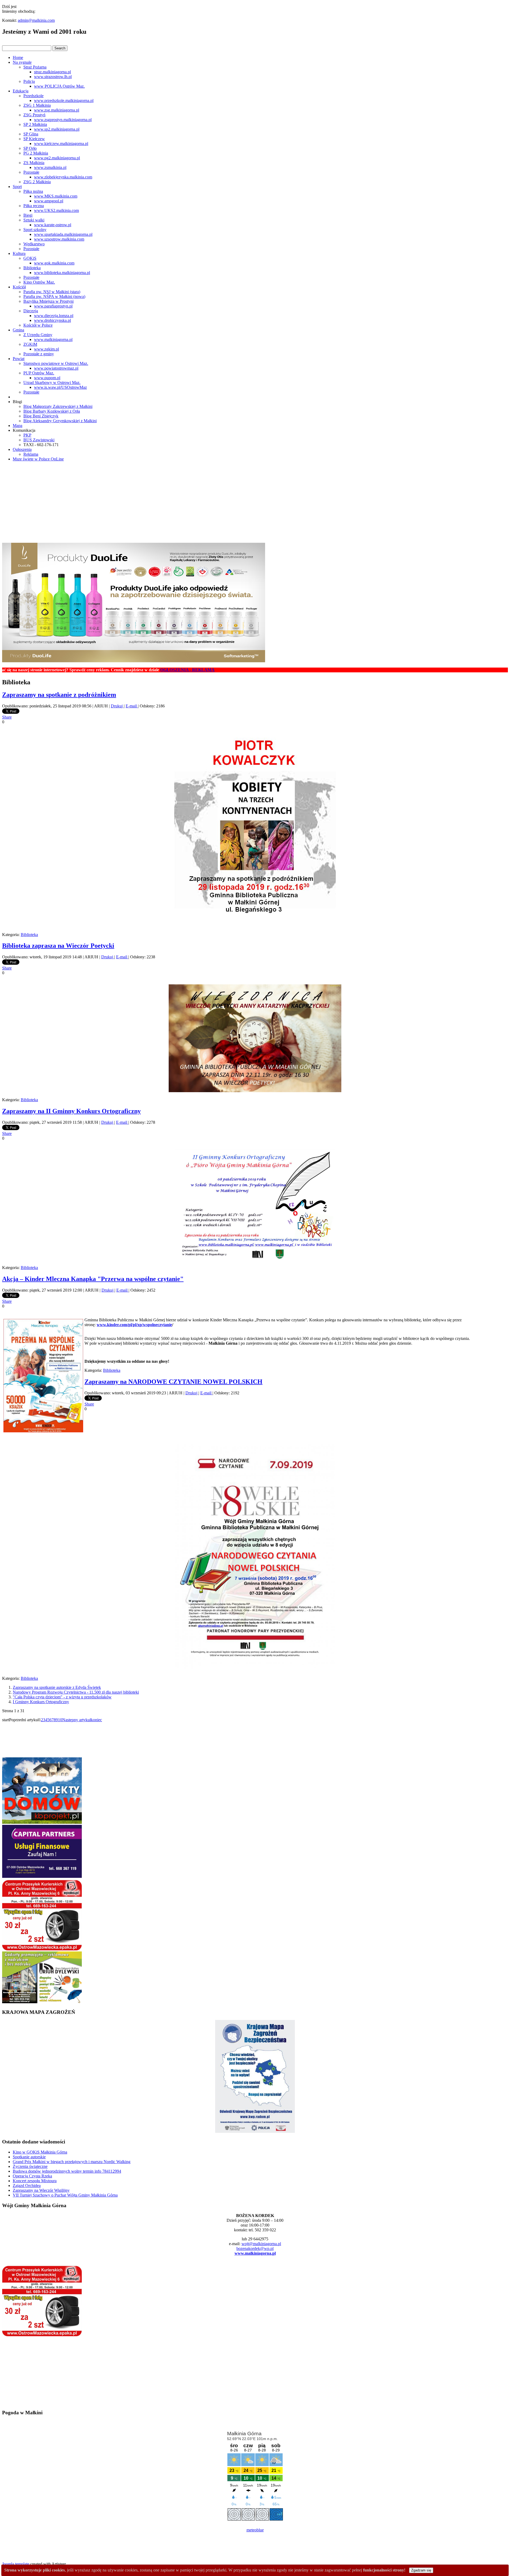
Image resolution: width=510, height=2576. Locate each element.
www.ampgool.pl (49, 201)
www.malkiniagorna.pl (53, 339)
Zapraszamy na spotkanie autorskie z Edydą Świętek (57, 1687)
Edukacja (21, 91)
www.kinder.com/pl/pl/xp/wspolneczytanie (134, 1325)
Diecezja (31, 311)
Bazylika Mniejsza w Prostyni (48, 301)
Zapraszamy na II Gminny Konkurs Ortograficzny (71, 1111)
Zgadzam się (421, 2570)
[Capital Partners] (42, 1876)
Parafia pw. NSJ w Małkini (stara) (52, 292)
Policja (29, 81)
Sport (17, 187)
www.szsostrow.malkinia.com (59, 239)
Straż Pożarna (35, 67)
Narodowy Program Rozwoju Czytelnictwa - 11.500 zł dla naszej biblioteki (76, 1692)
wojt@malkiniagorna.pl (261, 2244)
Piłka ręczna (34, 206)
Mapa (18, 426)
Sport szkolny (35, 230)
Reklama (31, 454)
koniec (96, 1720)
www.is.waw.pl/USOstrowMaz (60, 387)
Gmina (18, 330)
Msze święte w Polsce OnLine (38, 459)
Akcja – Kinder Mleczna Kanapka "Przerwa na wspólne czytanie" (93, 1279)
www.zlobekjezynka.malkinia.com (63, 177)
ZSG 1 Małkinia (37, 105)
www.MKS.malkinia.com (56, 196)
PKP (27, 435)
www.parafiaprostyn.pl (53, 306)
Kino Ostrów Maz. (39, 282)
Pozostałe (31, 172)
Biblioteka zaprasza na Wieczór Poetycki (58, 946)
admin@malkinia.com (36, 20)
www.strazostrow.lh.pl (53, 77)
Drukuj (117, 706)
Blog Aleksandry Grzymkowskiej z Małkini (60, 421)
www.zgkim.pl (46, 349)
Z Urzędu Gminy (38, 335)
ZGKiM (30, 344)
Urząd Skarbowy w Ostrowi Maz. (52, 383)
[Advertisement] (255, 503)
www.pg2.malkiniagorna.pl (57, 158)
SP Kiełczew (34, 139)
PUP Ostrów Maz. (39, 373)
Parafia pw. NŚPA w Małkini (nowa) (54, 296)
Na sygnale (22, 62)
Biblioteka (32, 268)
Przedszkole (33, 96)
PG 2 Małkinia (36, 153)
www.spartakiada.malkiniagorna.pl (63, 234)
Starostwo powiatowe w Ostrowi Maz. (56, 363)
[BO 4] (42, 2002)
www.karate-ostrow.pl (53, 225)
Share (7, 717)
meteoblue (255, 2530)
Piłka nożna (33, 191)
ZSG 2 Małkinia (37, 182)
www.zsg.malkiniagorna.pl (57, 110)
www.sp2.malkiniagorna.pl (57, 129)
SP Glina (31, 134)
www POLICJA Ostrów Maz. (59, 86)
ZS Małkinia (34, 163)
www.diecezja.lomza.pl (54, 316)
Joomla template (16, 2564)
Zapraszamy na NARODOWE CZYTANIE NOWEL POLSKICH (173, 1382)
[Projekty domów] (42, 1822)
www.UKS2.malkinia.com (56, 210)
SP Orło (30, 148)
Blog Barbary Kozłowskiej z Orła (52, 411)
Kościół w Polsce (38, 325)
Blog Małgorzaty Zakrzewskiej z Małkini (58, 406)
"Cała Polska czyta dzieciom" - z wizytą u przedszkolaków (62, 1697)
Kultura (19, 253)
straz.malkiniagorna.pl (52, 72)
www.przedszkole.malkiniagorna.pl (64, 101)
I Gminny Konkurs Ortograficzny (41, 1702)
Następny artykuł (76, 1720)
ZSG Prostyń (34, 115)
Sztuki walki (34, 220)
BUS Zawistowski (39, 440)
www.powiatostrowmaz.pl (56, 368)
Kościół (19, 287)
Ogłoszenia (22, 449)
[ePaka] (42, 1949)
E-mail (132, 706)
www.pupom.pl (47, 378)
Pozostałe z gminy (39, 354)
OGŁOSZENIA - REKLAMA (113, 670)
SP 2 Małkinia (35, 124)
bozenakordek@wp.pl (255, 2248)
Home (18, 57)
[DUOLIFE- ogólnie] (134, 661)
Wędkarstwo (34, 244)
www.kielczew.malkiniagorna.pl (61, 144)
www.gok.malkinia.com (54, 263)
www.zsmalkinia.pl (50, 167)
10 (60, 1720)
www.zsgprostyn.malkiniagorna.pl (63, 120)
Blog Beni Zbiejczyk (41, 416)
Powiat (19, 359)
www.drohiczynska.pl (52, 320)
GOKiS (30, 258)
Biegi (28, 215)
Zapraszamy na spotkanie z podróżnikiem (59, 695)
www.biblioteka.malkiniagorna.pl (62, 273)
